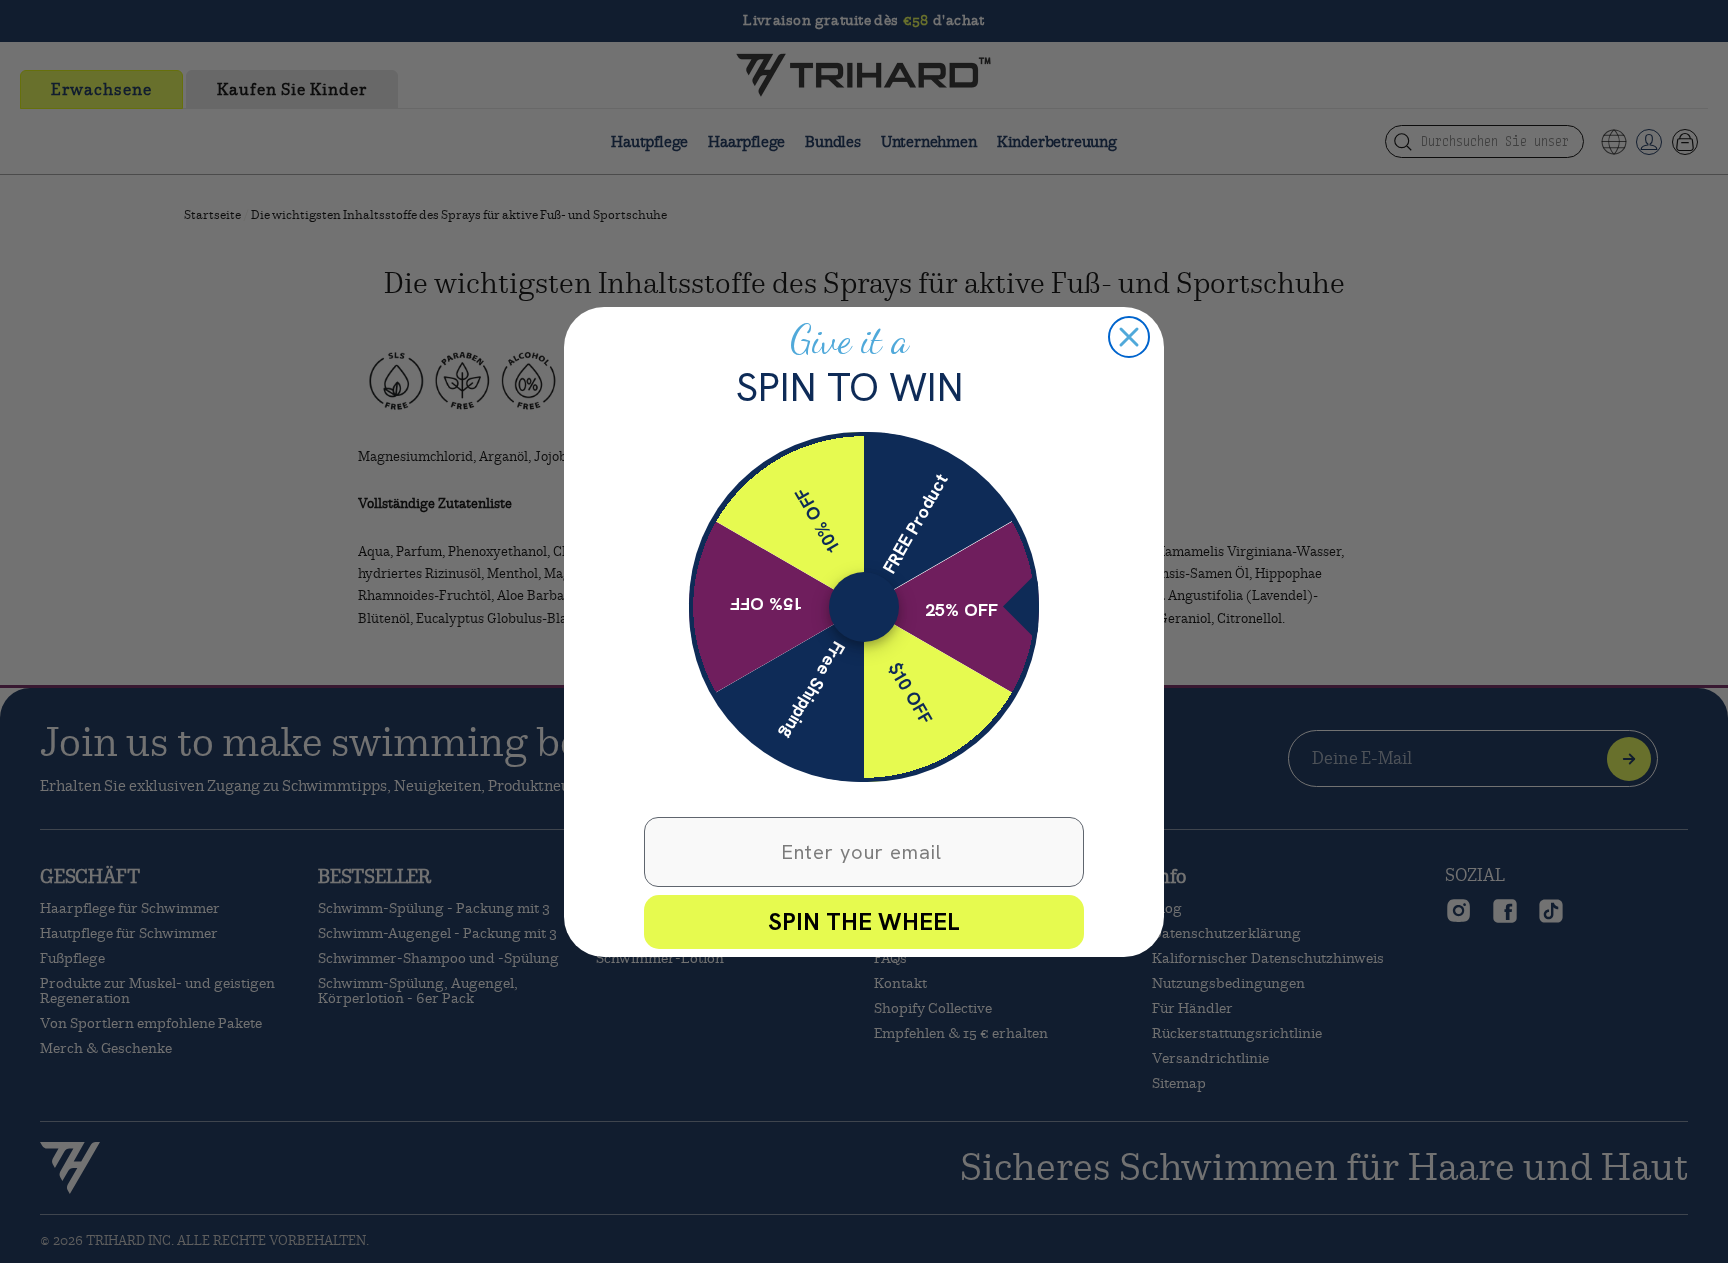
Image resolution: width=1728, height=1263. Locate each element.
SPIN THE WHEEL (864, 921)
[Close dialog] (1129, 337)
